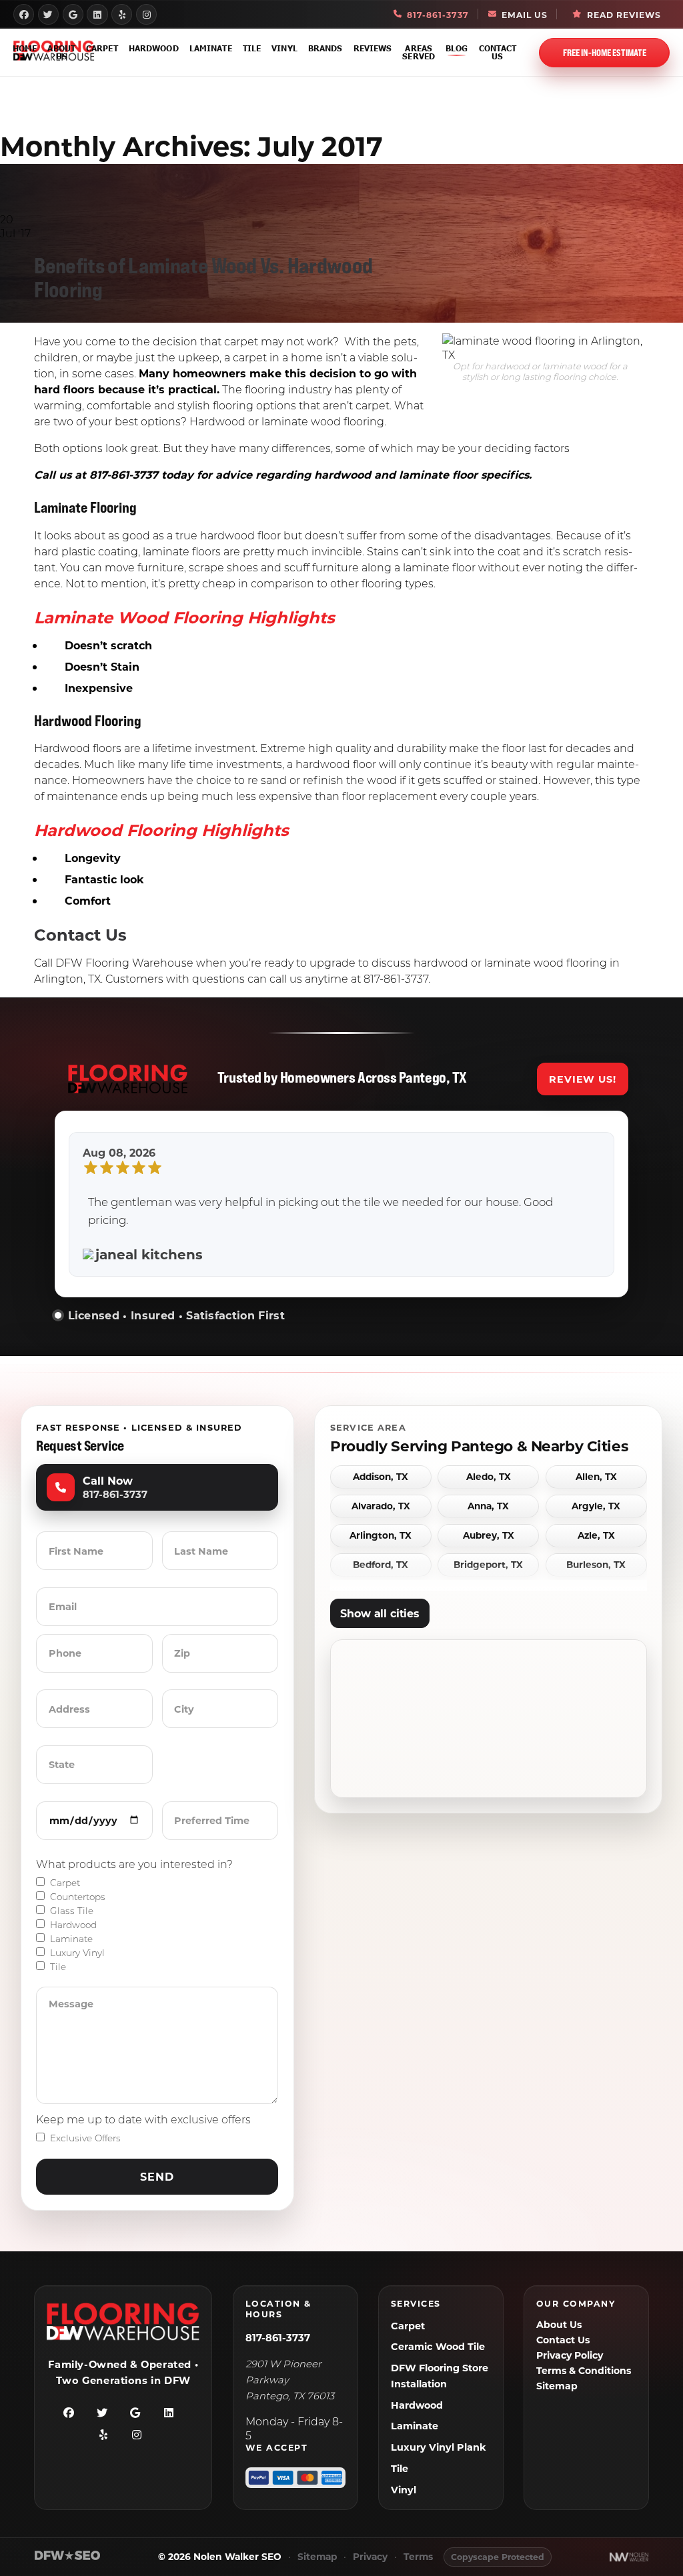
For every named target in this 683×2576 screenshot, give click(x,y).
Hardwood (154, 48)
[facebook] (24, 14)
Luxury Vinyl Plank (439, 2447)
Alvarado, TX (381, 1506)
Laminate (211, 48)
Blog (457, 48)
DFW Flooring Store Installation (440, 2376)
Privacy (370, 2557)
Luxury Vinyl (77, 1953)
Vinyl (284, 48)
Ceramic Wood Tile (438, 2346)
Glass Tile (72, 1911)
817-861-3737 (278, 2337)
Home (25, 48)
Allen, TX (596, 1477)
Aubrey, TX (489, 1536)
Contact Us (498, 52)
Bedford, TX (381, 1565)
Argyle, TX (596, 1506)
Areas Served (419, 52)
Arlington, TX (381, 1536)
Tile (252, 48)
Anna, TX (488, 1506)
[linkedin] (97, 14)
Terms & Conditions (584, 2370)
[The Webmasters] (67, 2558)
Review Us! (583, 1079)
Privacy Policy (570, 2355)
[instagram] (146, 14)
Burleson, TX (596, 1565)
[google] (73, 14)
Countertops (78, 1897)
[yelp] (122, 14)
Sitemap (557, 2386)
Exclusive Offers (85, 2138)
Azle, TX (596, 1536)
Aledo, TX (489, 1477)
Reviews (373, 48)
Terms (418, 2557)
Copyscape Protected (498, 2557)
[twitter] (48, 14)
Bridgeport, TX (488, 1565)
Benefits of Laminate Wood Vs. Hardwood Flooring (203, 277)
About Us (61, 52)
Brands (325, 48)
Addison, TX (381, 1477)
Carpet (102, 48)
